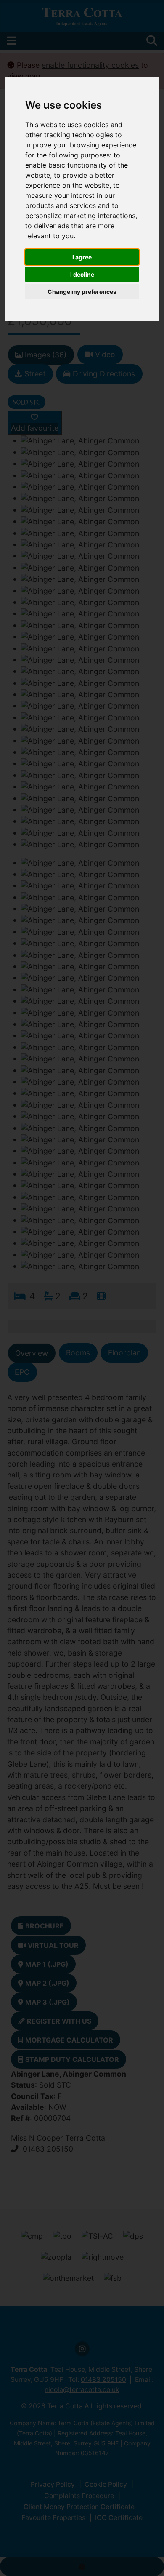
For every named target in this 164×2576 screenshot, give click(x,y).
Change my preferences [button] (82, 292)
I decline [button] (82, 274)
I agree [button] (82, 257)
